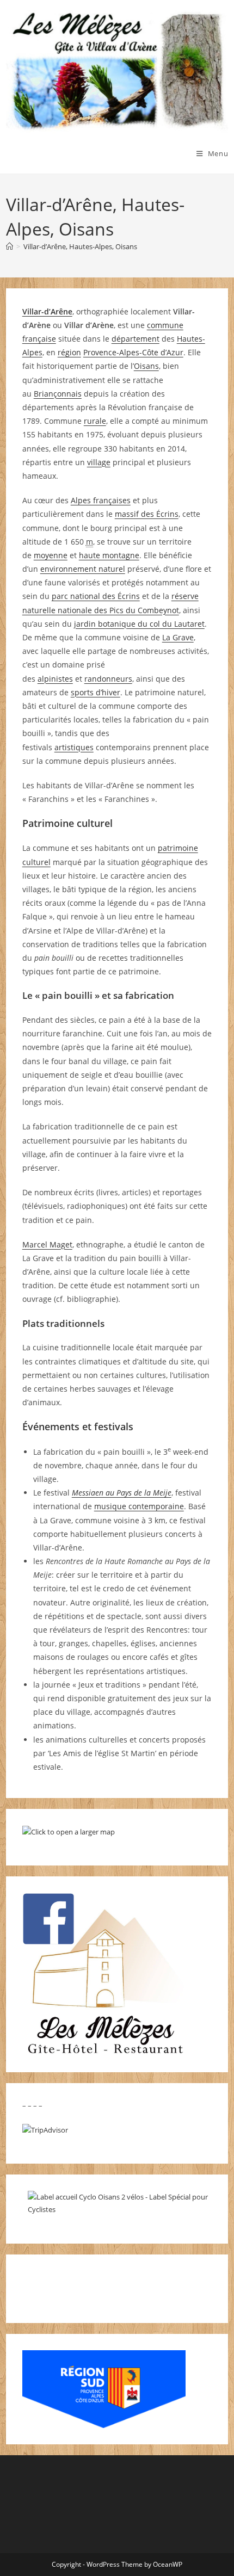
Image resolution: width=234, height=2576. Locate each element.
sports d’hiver (96, 692)
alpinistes (55, 679)
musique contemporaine (139, 1506)
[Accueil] (10, 246)
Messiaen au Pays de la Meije (122, 1493)
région (69, 352)
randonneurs (108, 679)
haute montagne (109, 555)
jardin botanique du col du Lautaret (139, 624)
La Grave (178, 637)
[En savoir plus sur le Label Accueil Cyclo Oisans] (123, 2203)
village (99, 462)
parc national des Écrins (96, 596)
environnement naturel (83, 569)
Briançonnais (58, 394)
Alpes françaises (101, 500)
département (136, 339)
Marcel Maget (47, 1244)
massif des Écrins (147, 514)
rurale (95, 421)
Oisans (146, 366)
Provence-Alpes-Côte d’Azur (133, 352)
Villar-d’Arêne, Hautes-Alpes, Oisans (80, 246)
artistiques (74, 747)
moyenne (51, 555)
